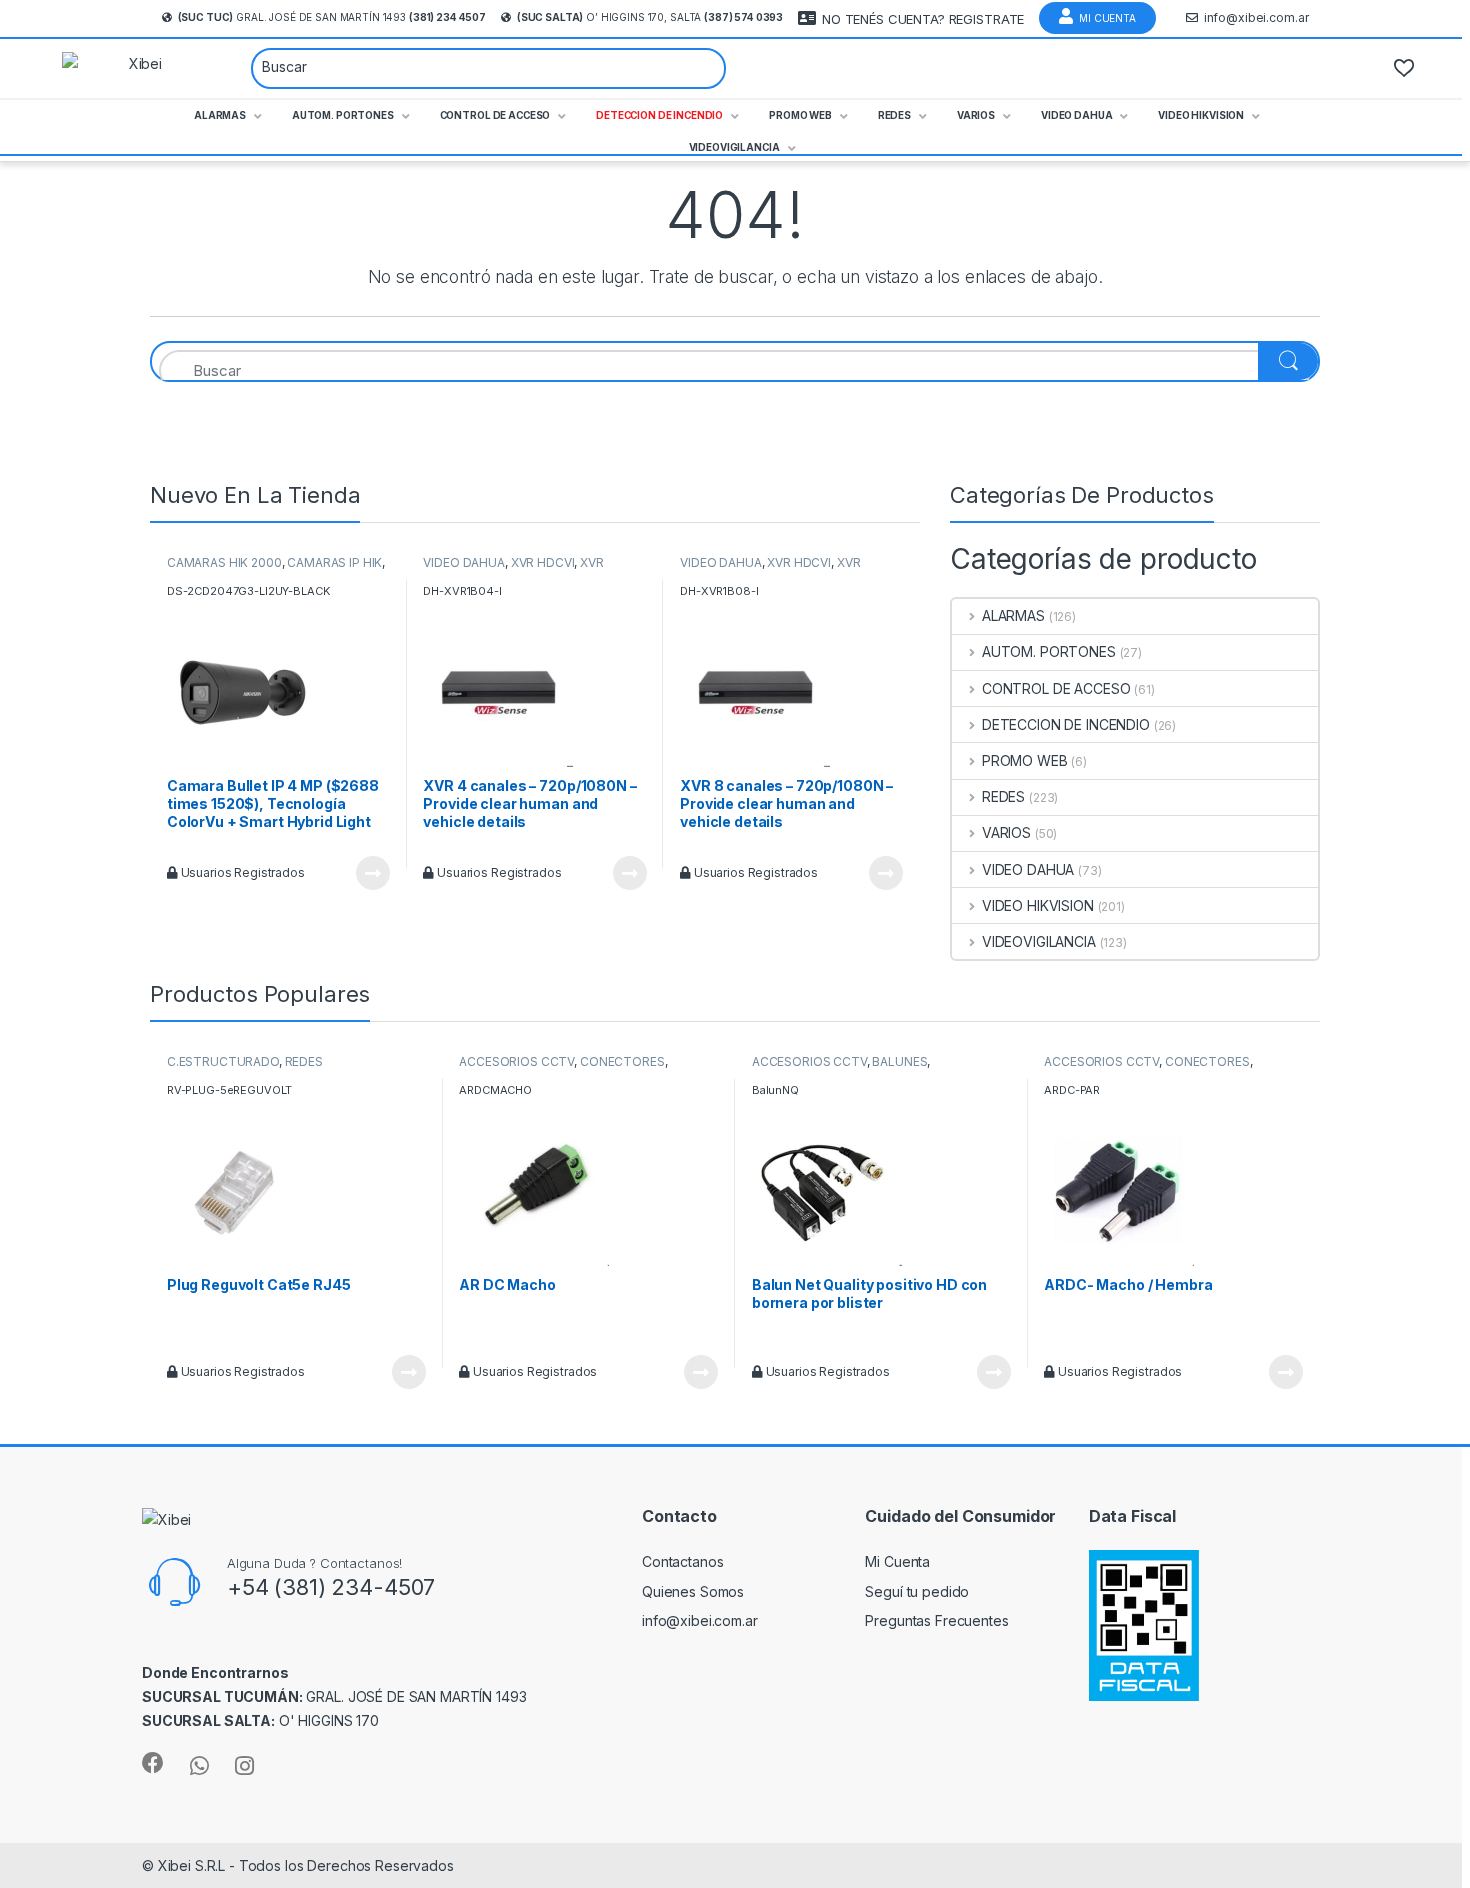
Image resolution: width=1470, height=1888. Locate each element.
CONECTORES (622, 1061)
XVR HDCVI (543, 562)
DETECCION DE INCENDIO (1066, 724)
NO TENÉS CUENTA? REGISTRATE (923, 19)
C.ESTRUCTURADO (223, 1061)
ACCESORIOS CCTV (516, 1061)
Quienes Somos (693, 1591)
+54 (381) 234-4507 (331, 1587)
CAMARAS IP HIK (334, 562)
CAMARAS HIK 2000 (224, 562)
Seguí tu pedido (917, 1591)
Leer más (373, 873)
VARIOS (1006, 832)
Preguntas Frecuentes (936, 1620)
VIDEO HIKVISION (1038, 905)
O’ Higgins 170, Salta (650, 17)
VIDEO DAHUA (463, 562)
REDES (1003, 796)
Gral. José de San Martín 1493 (332, 17)
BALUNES (899, 1061)
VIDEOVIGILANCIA (1039, 941)
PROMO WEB (1025, 760)
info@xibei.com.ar (1256, 17)
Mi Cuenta (1107, 18)
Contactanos (682, 1561)
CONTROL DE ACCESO (1056, 688)
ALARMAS (1013, 615)
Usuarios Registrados (241, 872)
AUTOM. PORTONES (1049, 651)
